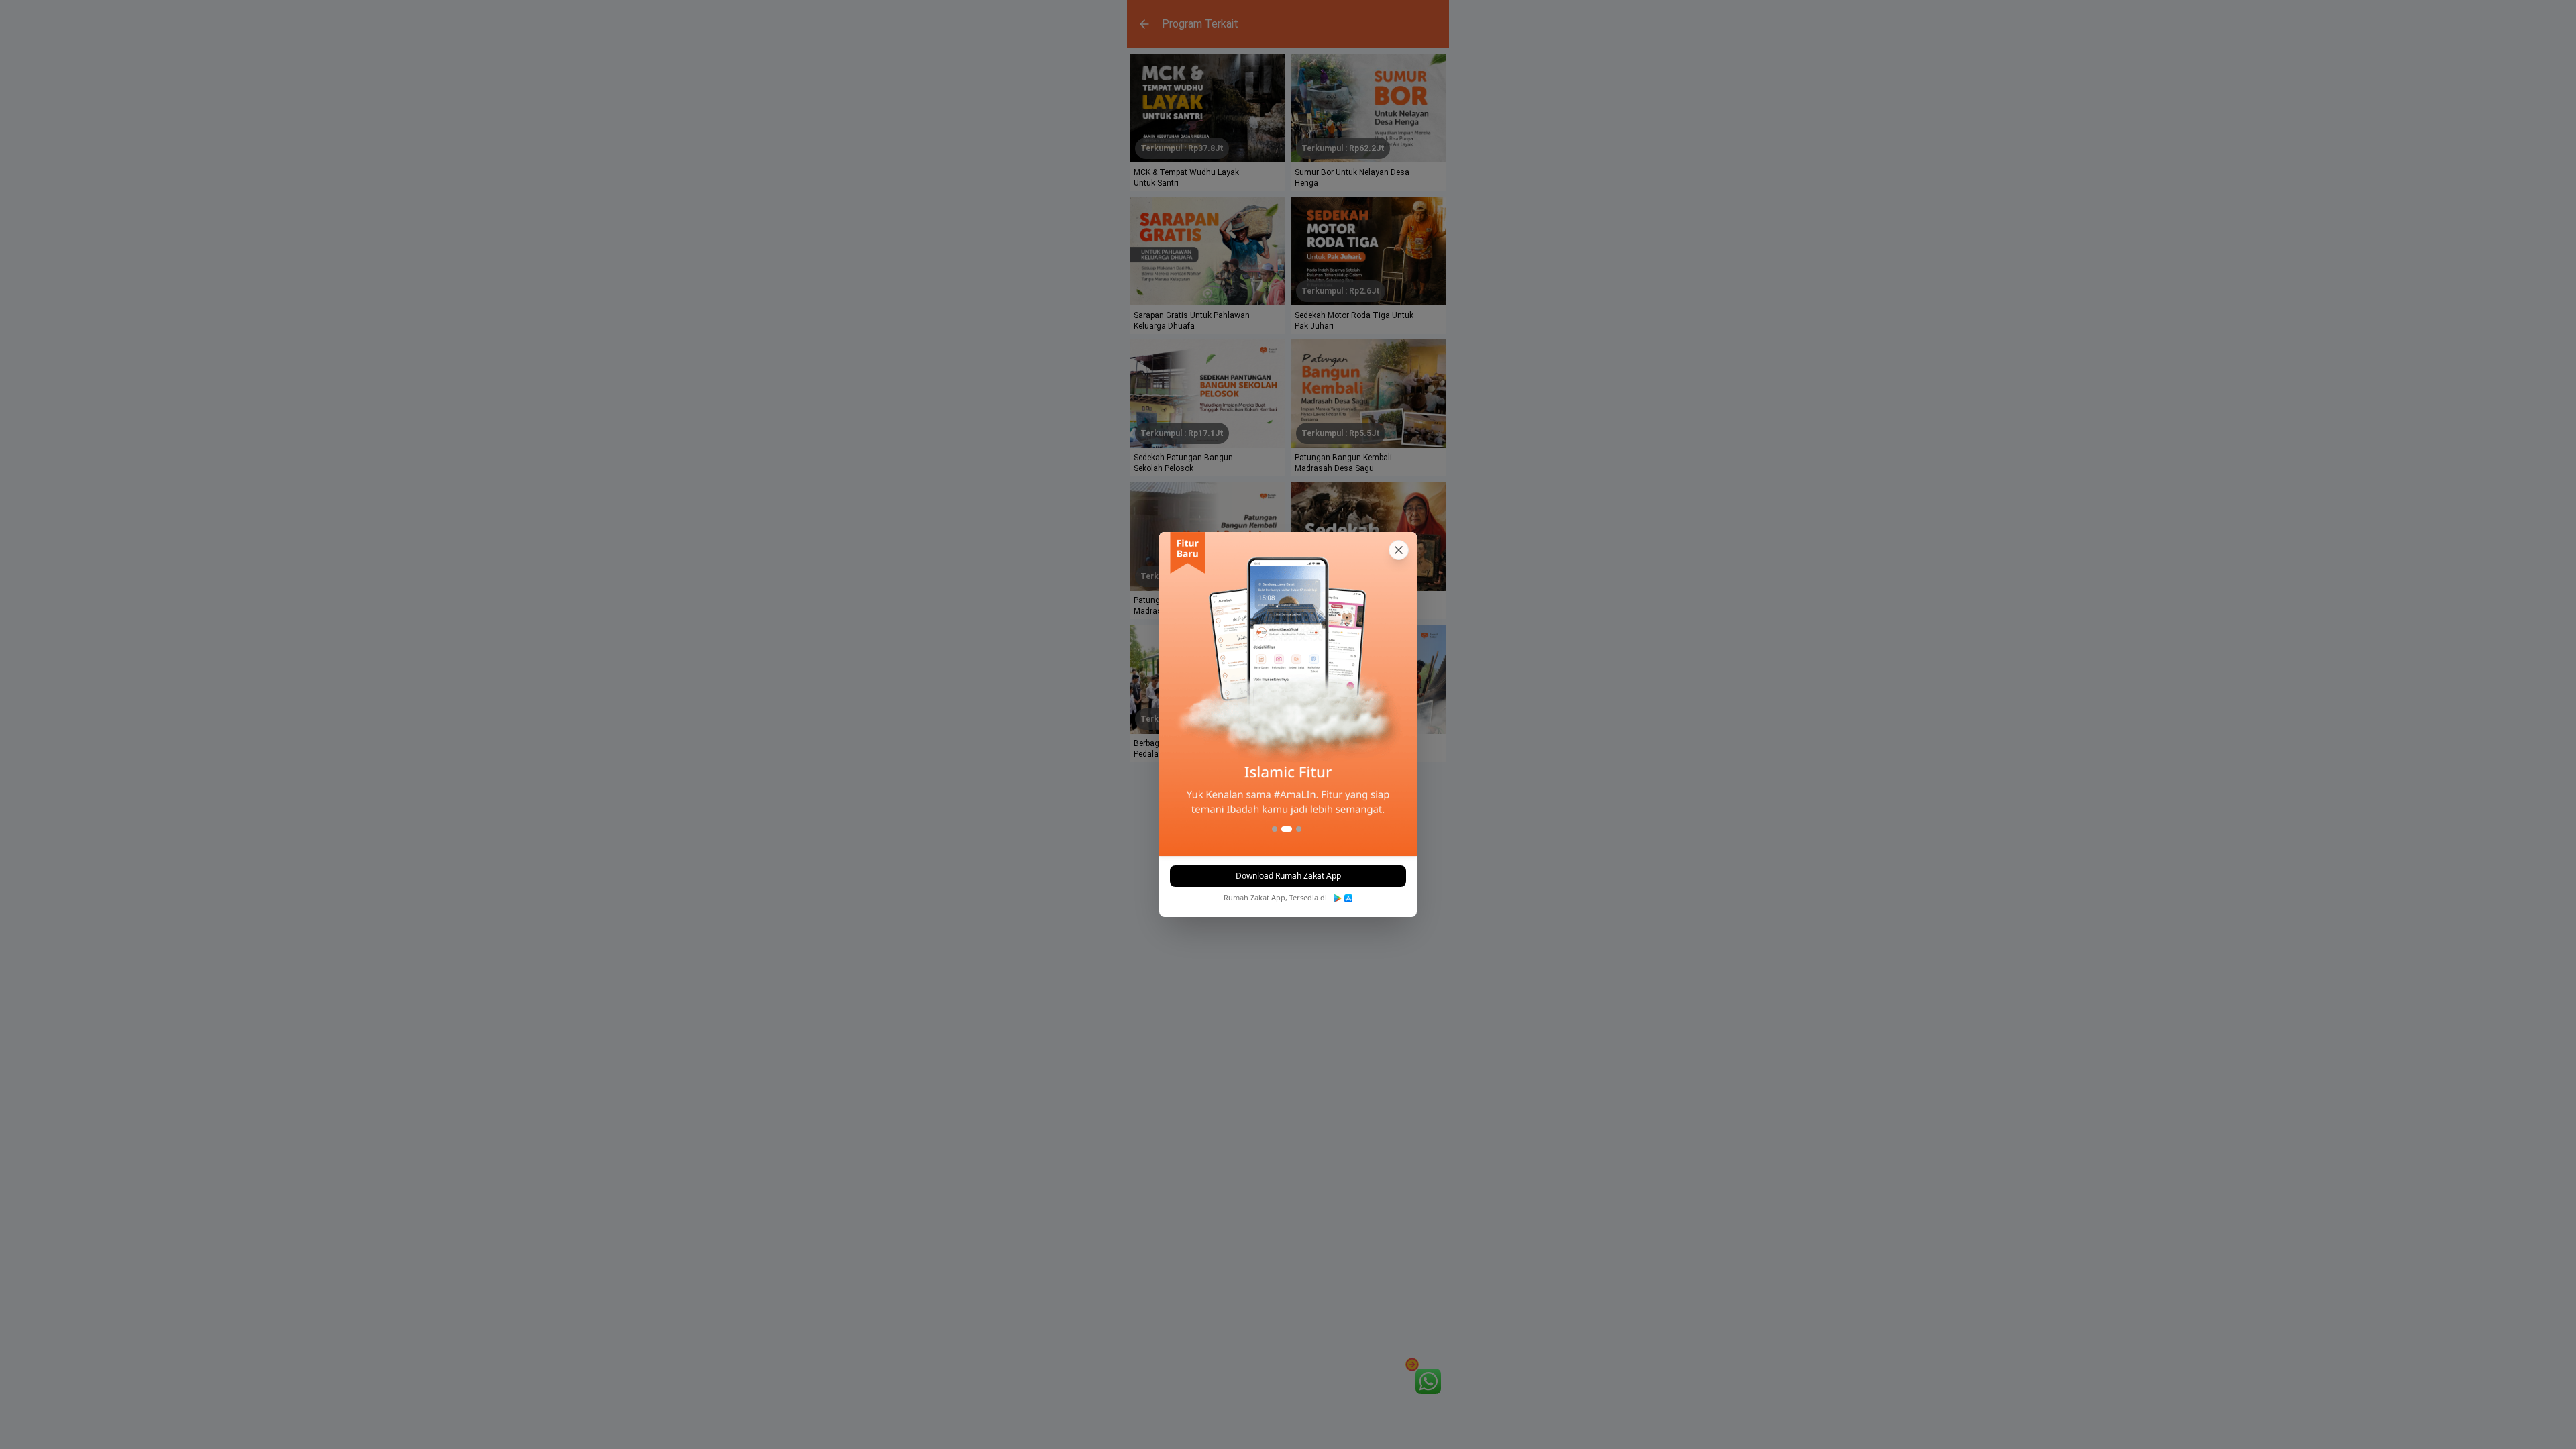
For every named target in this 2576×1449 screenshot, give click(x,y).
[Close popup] (1399, 550)
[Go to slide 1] (1275, 829)
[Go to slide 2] (1284, 829)
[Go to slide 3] (1296, 829)
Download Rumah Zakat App (1288, 876)
